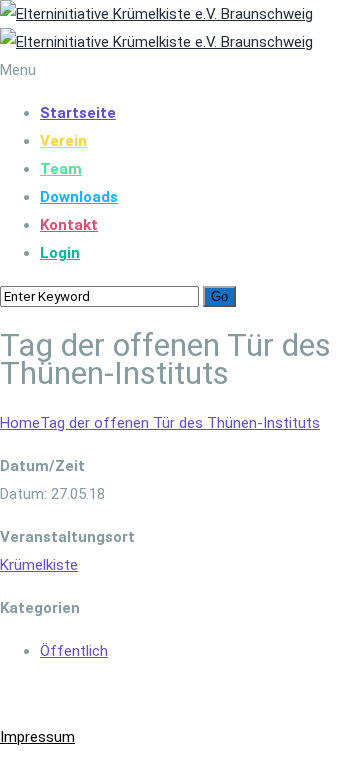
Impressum (37, 737)
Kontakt (69, 225)
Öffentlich (74, 651)
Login (60, 253)
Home (20, 423)
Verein (63, 141)
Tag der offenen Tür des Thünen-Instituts (180, 423)
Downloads (79, 197)
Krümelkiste (39, 565)
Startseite (78, 113)
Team (61, 169)
